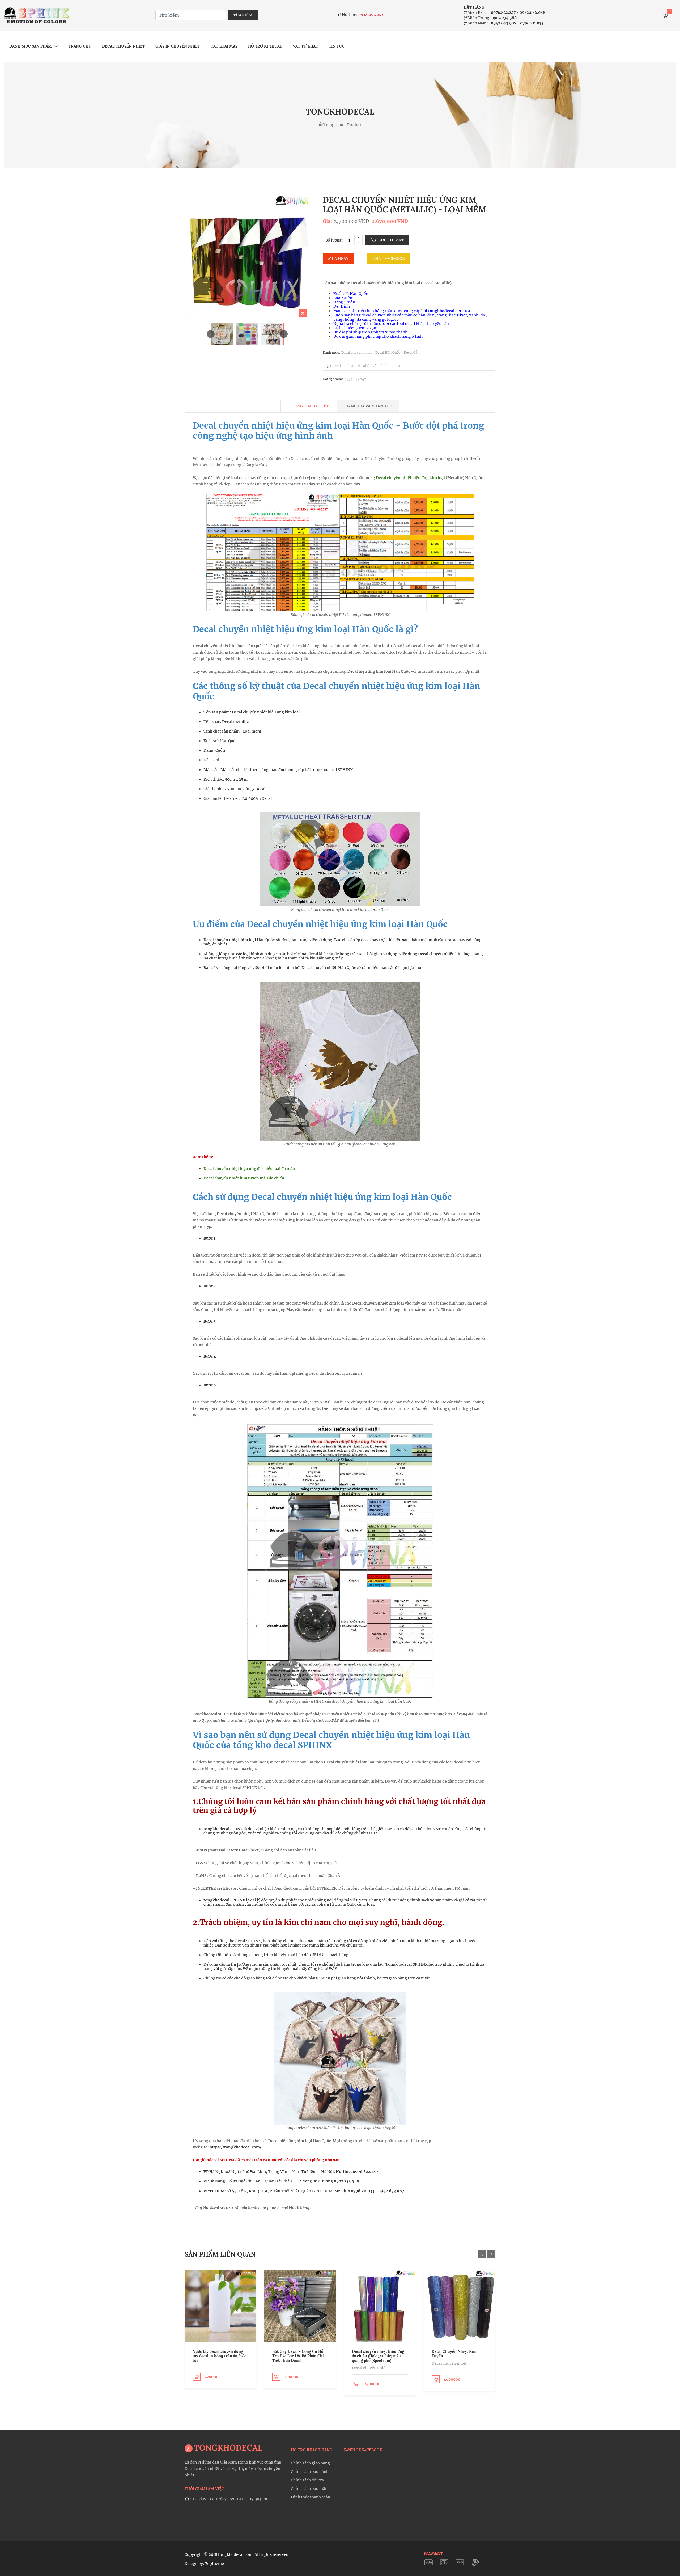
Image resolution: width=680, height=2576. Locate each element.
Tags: (327, 366)
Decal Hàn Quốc (388, 353)
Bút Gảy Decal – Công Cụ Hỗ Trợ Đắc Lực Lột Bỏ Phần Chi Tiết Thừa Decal (298, 2356)
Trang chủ (80, 46)
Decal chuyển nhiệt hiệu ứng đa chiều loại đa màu (249, 1169)
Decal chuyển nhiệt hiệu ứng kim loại (410, 478)
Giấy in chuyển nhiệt (178, 46)
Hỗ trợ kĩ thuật (265, 46)
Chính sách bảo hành (310, 2472)
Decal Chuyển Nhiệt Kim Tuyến (454, 2354)
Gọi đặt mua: (333, 379)
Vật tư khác (305, 46)
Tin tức (337, 46)
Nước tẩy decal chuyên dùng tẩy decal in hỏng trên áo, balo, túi (220, 2356)
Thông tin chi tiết (309, 406)
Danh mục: (331, 353)
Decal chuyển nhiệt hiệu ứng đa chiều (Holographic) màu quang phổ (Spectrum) (378, 2356)
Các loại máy (224, 46)
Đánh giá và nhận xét (368, 406)
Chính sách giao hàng (310, 2463)
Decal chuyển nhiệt (123, 46)
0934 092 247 (355, 379)
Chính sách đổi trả (307, 2480)
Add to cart (391, 240)
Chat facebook (389, 259)
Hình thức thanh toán (311, 2497)
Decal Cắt (411, 353)
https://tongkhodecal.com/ (236, 2147)
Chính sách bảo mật (309, 2489)
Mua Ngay (338, 259)
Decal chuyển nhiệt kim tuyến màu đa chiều (244, 1178)
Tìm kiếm (243, 15)
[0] (665, 17)
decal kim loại (343, 366)
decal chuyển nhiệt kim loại (380, 366)
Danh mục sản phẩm (31, 46)
